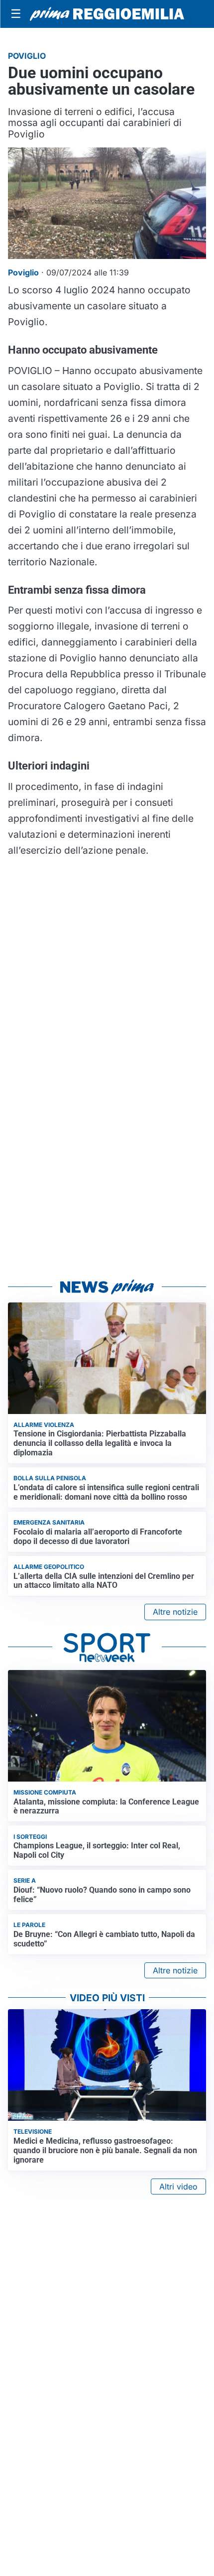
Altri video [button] (178, 2187)
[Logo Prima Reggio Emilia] (107, 14)
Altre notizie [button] (175, 1612)
